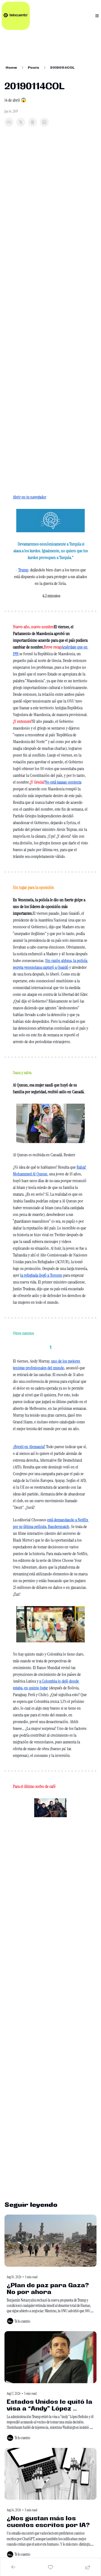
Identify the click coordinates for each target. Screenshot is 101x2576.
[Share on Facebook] (9, 122)
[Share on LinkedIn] (44, 122)
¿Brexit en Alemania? (29, 1447)
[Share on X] (21, 122)
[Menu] (97, 16)
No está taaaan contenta (63, 782)
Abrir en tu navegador (30, 497)
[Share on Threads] (33, 122)
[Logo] (16, 16)
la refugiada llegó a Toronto (41, 1275)
